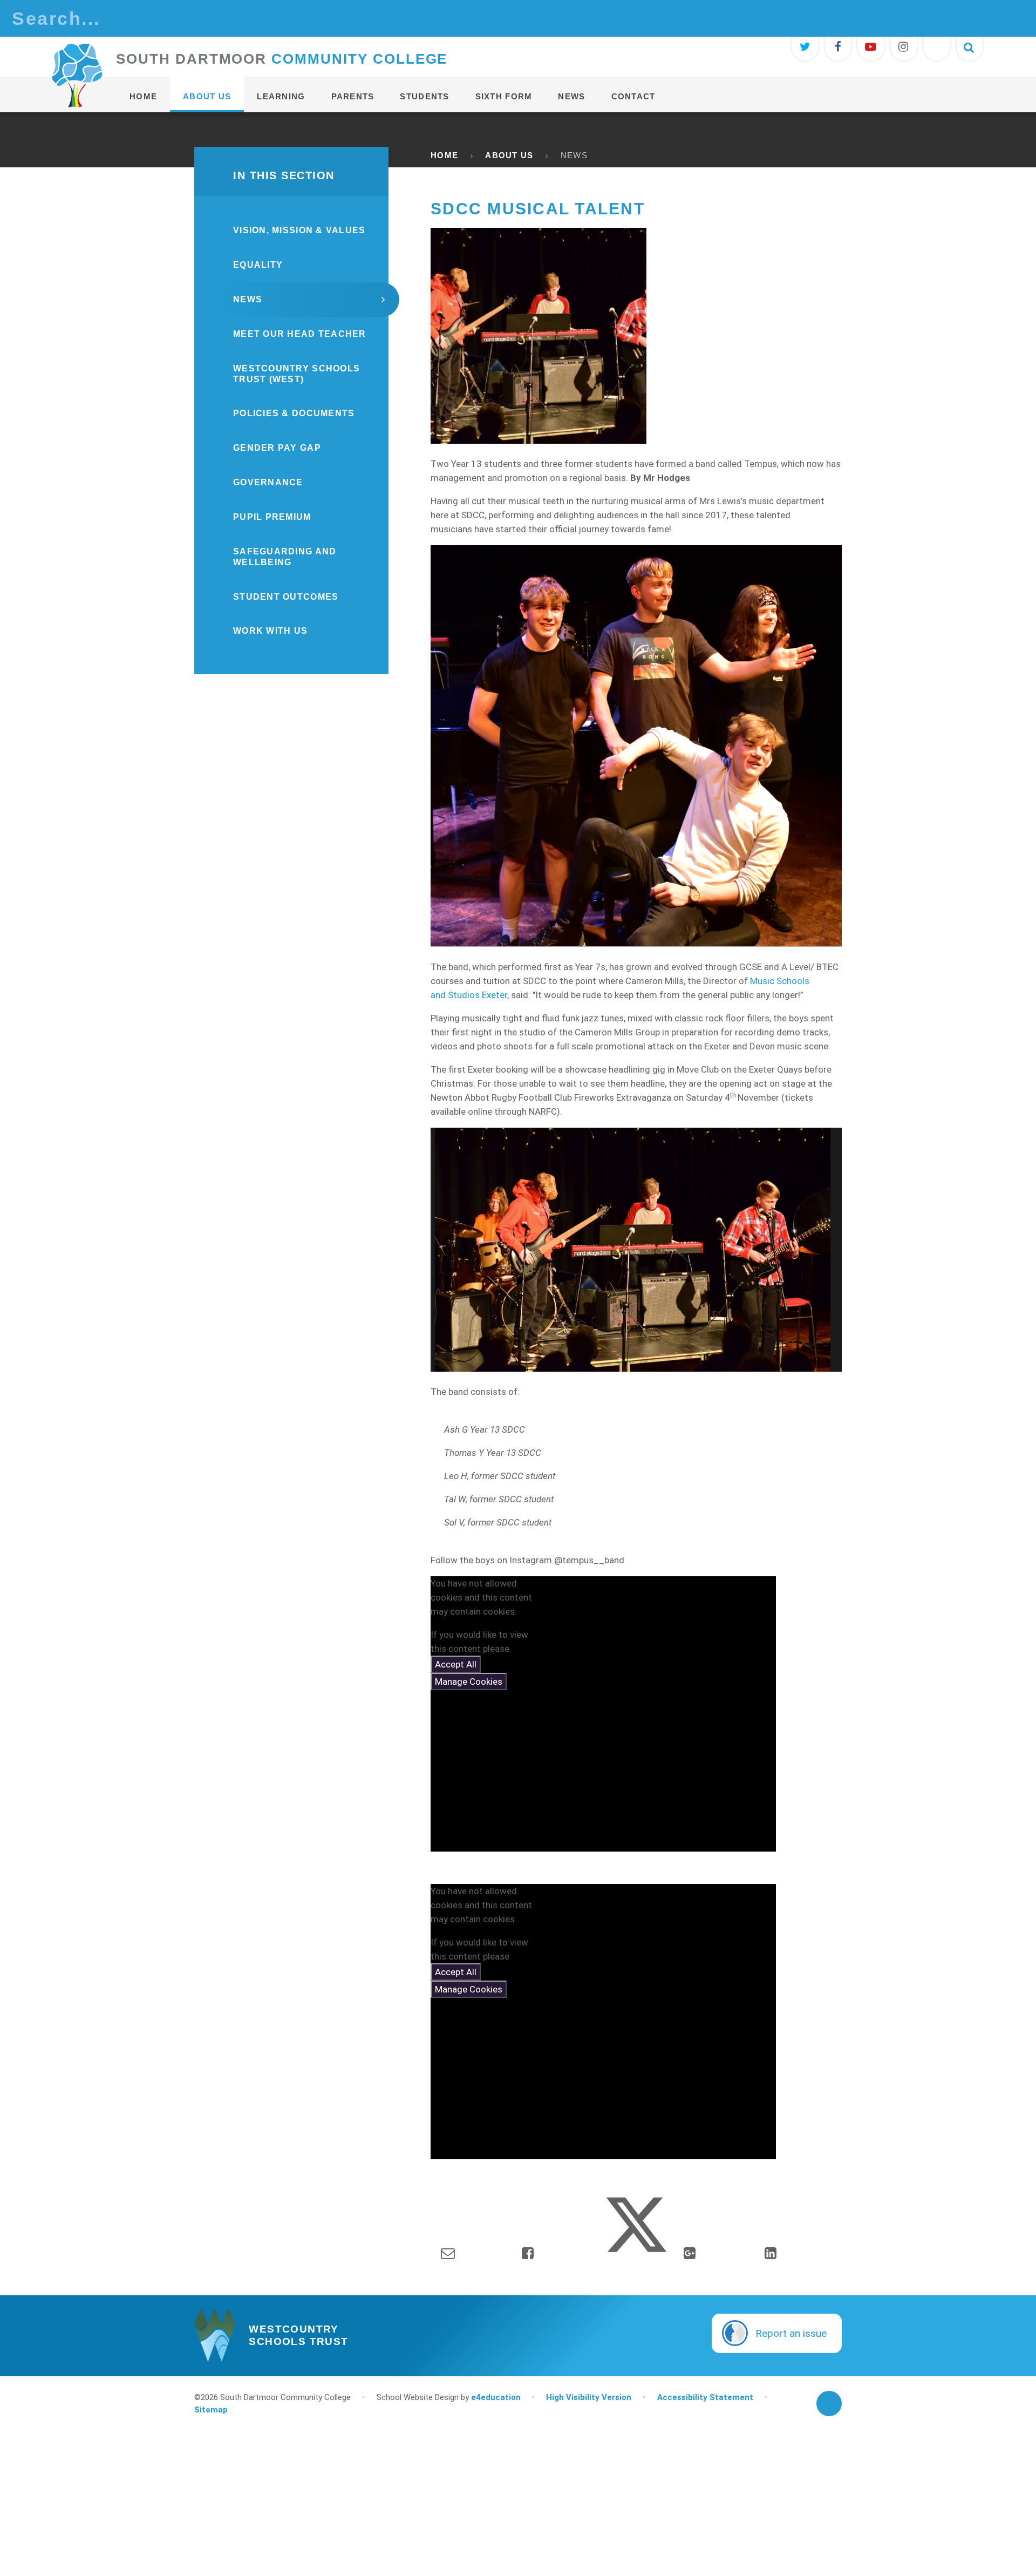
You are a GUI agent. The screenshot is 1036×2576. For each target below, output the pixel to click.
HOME (444, 155)
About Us (509, 155)
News (574, 155)
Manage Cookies (469, 1682)
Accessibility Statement (705, 2397)
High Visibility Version (589, 2397)
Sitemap (211, 2410)
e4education (496, 2397)
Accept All (456, 1664)
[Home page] (77, 76)
